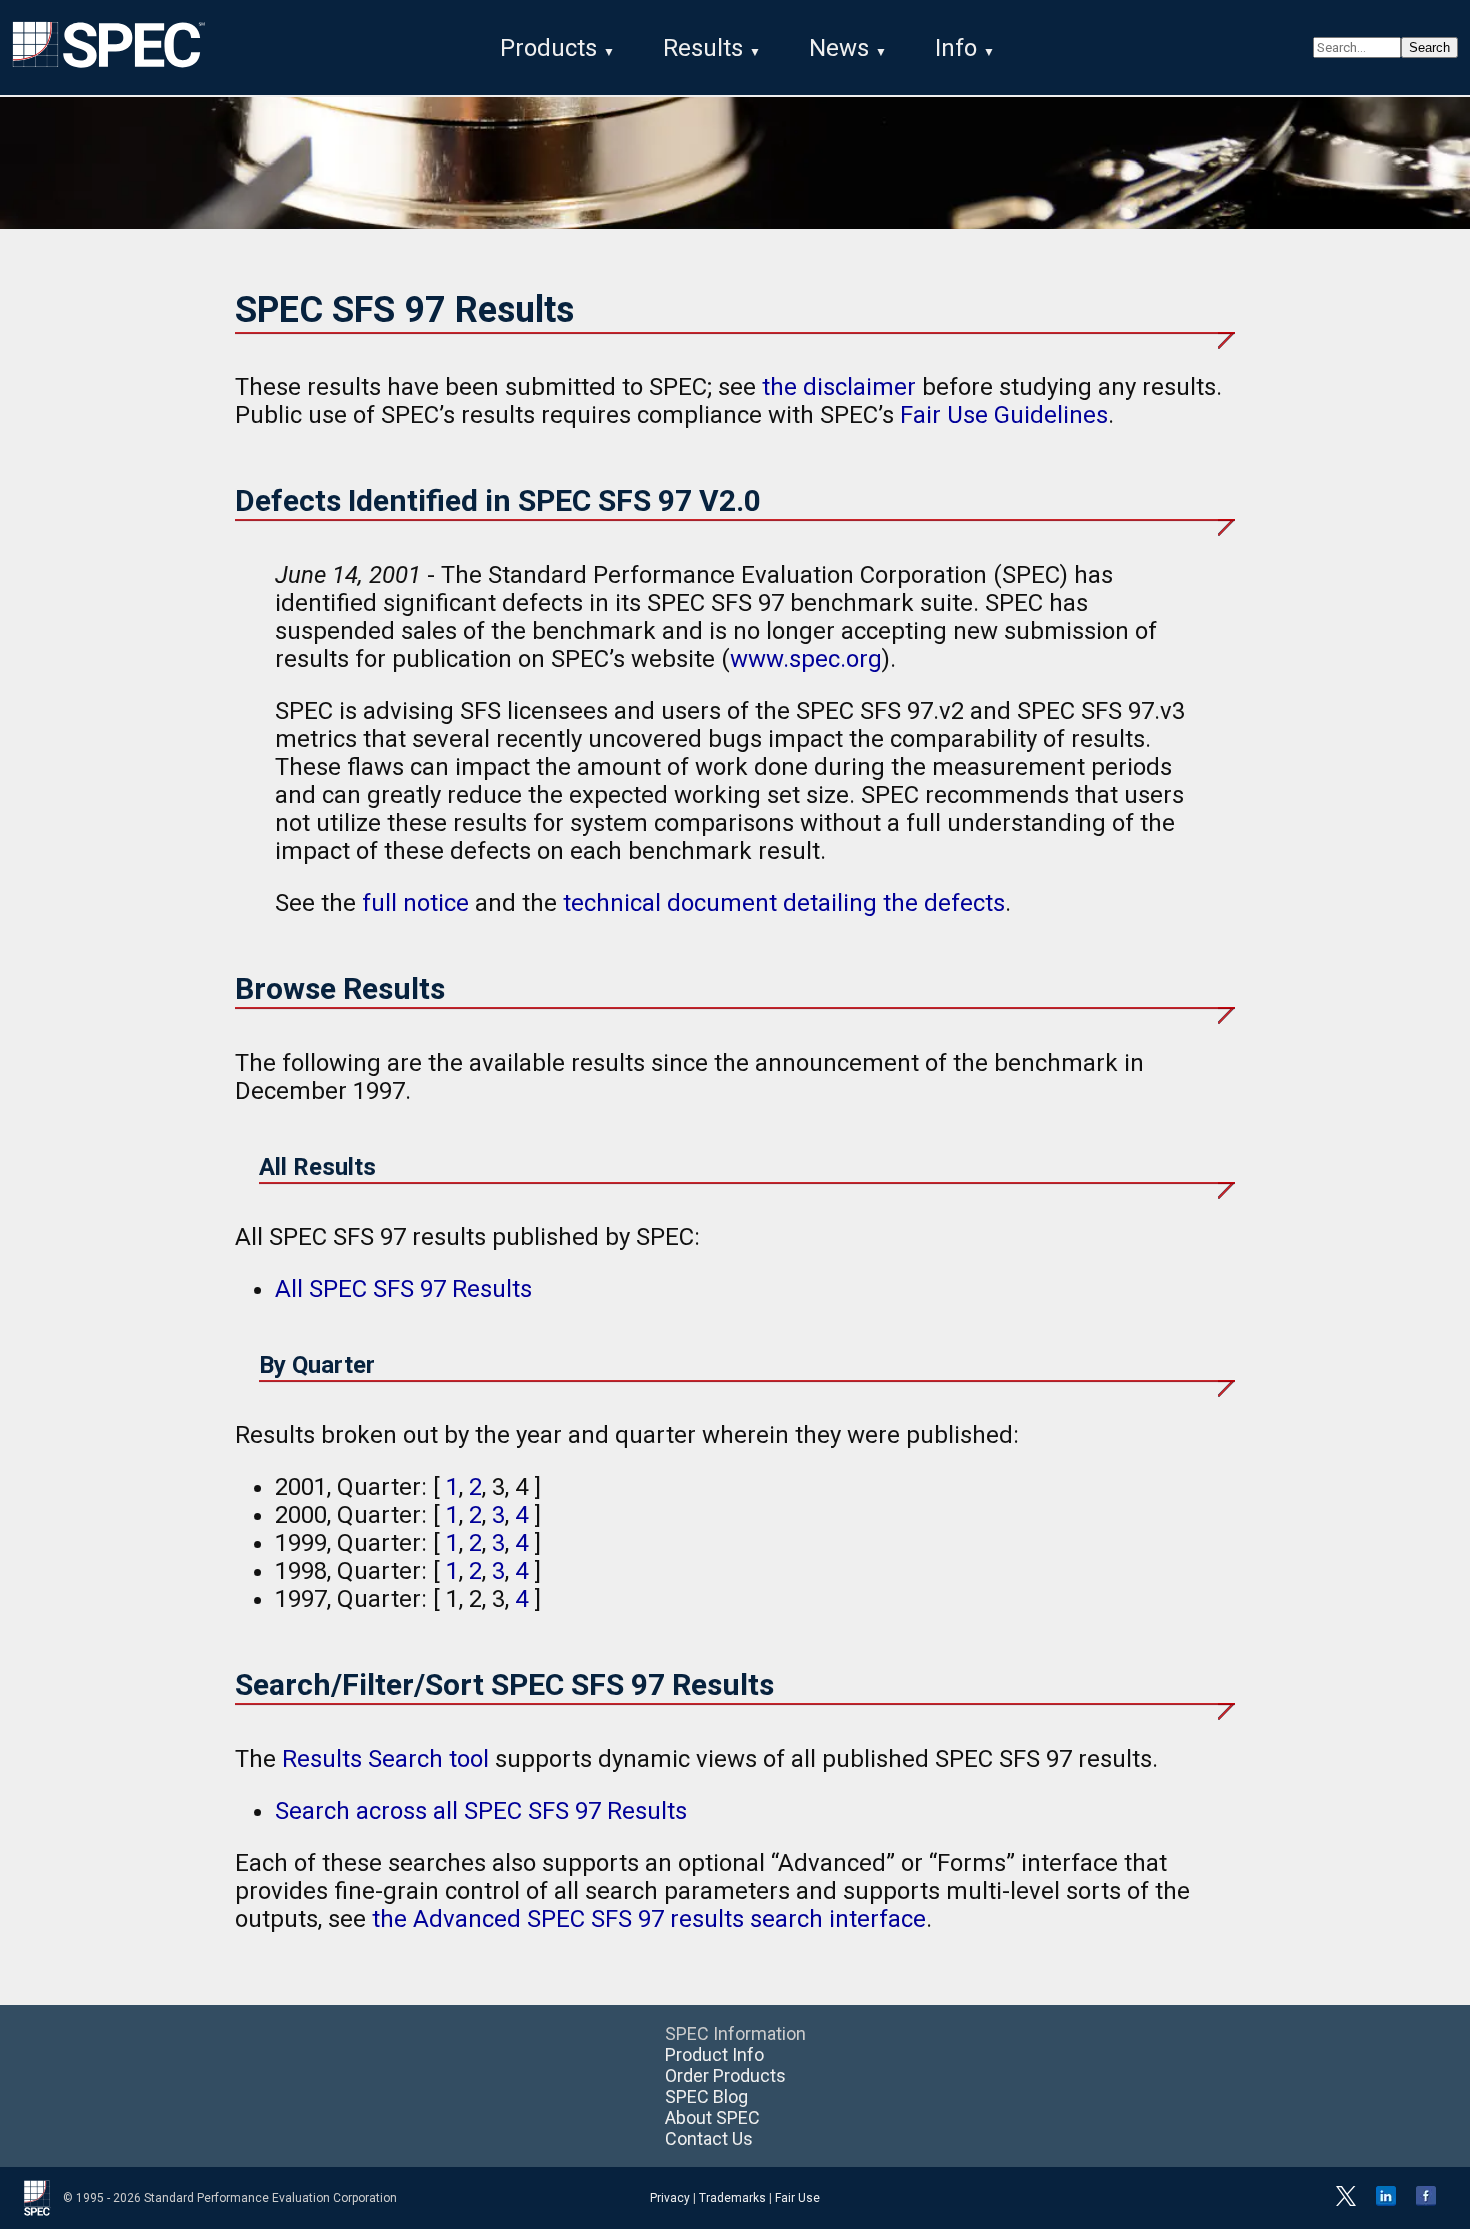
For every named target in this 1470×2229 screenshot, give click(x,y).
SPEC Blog (706, 2096)
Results (703, 48)
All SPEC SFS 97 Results (403, 1289)
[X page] (1346, 2202)
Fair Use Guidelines (1004, 415)
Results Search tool (385, 1759)
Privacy (670, 2198)
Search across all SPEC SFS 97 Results (481, 1811)
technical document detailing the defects (784, 903)
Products (548, 48)
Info (956, 48)
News (839, 48)
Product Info (714, 2054)
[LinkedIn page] (1386, 2202)
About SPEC (712, 2117)
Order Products (725, 2075)
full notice (415, 903)
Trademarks (732, 2198)
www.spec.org (806, 659)
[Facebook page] (1426, 2202)
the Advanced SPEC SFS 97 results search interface (649, 1919)
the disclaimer (839, 387)
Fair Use (797, 2198)
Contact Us (709, 2138)
